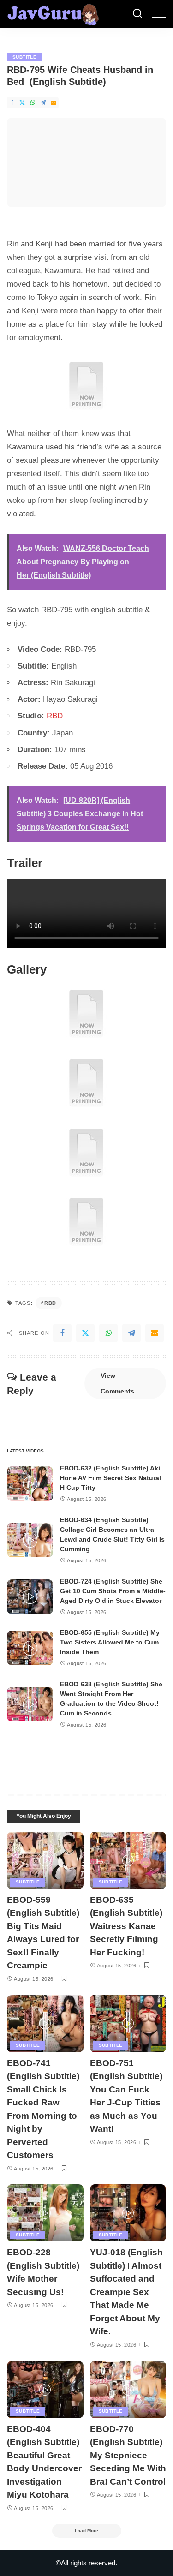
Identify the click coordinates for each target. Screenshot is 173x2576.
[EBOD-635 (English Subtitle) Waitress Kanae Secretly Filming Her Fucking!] (128, 1860)
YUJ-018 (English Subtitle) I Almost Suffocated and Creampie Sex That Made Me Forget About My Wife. (126, 2292)
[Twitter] (22, 103)
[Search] (137, 14)
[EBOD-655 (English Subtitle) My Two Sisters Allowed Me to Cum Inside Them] (30, 1648)
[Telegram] (43, 103)
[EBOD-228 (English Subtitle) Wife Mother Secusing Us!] (45, 2213)
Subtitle (24, 57)
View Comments (117, 1383)
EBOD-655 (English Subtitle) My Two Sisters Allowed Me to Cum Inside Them (110, 1642)
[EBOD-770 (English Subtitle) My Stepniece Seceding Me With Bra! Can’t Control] (128, 2390)
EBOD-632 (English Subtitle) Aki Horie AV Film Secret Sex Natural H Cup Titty (110, 1478)
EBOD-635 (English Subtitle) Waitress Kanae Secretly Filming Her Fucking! (126, 1926)
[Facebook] (12, 103)
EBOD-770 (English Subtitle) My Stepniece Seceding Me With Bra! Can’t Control (128, 2455)
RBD (55, 716)
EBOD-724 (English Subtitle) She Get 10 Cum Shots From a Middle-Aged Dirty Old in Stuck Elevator (113, 1591)
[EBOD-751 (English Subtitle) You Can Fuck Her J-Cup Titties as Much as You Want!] (128, 2023)
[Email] (54, 103)
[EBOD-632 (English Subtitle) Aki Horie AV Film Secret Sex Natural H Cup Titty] (30, 1484)
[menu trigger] (157, 14)
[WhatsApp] (33, 103)
